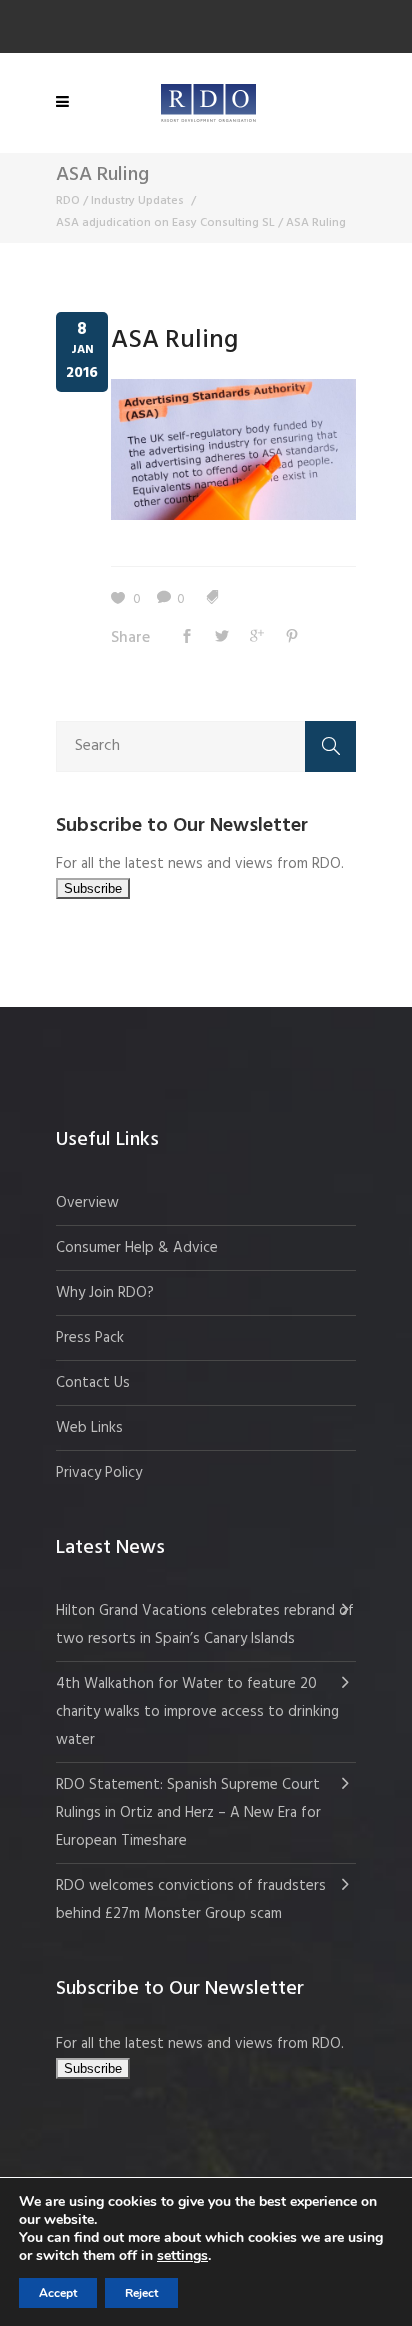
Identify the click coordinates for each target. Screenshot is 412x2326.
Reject (141, 2293)
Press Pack (90, 1338)
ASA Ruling (174, 340)
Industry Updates (137, 201)
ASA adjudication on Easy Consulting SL (165, 223)
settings (182, 2256)
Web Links (89, 1428)
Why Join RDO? (105, 1293)
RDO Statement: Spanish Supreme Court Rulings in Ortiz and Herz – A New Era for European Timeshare (188, 1813)
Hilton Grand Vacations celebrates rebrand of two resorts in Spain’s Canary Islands (205, 1625)
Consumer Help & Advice (137, 1248)
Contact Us (93, 1383)
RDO (68, 201)
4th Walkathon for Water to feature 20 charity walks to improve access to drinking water (197, 1712)
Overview (87, 1203)
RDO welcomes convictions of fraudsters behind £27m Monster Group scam (191, 1900)
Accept (58, 2293)
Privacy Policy (99, 1473)
